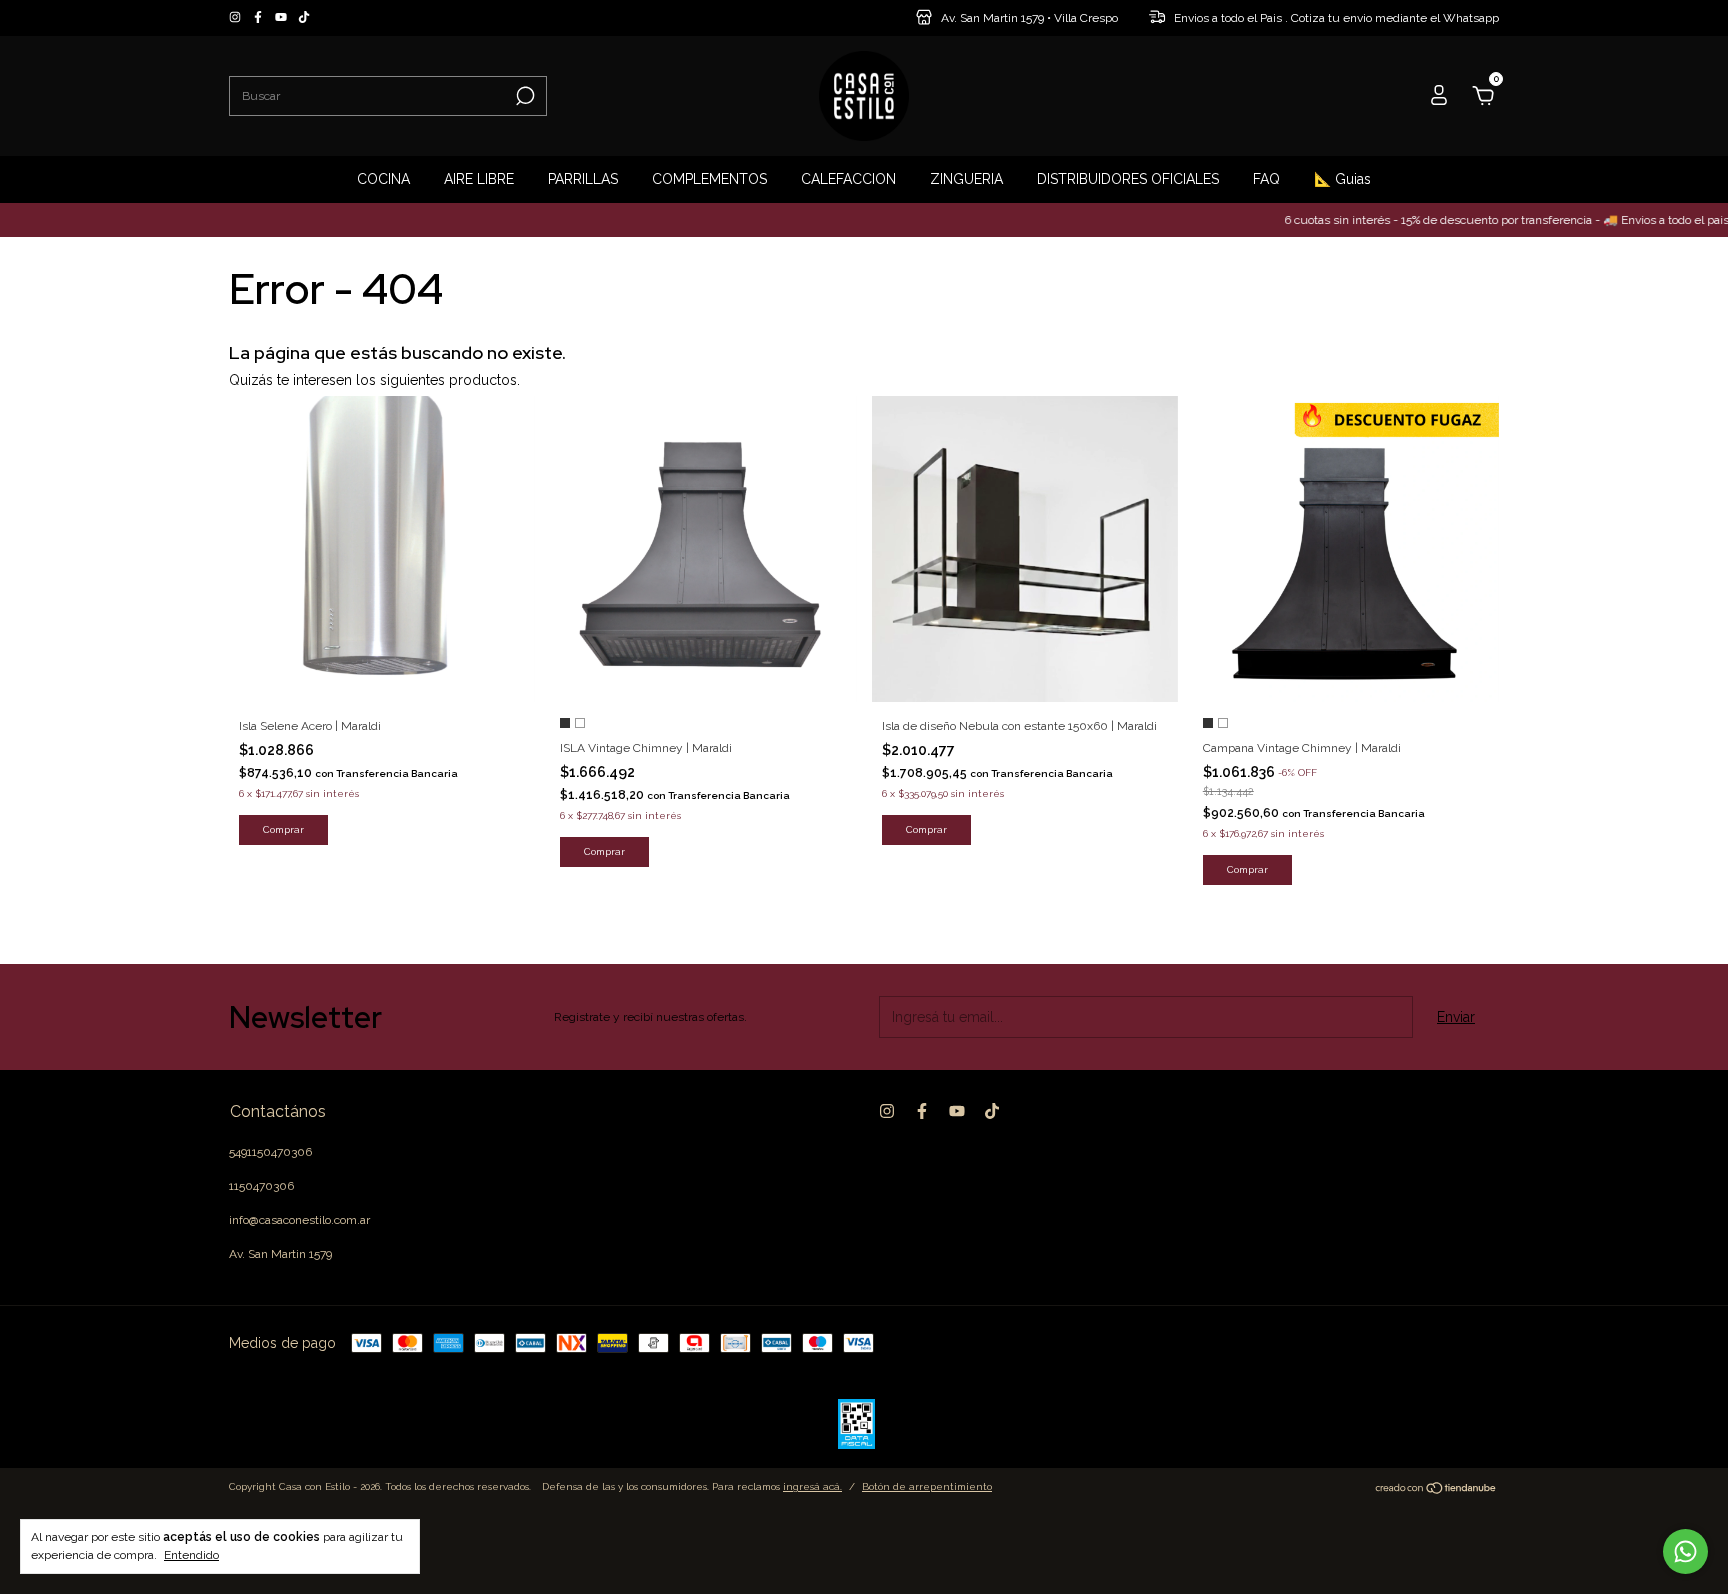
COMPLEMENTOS (709, 179)
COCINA (383, 179)
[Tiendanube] (1436, 1490)
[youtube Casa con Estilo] (282, 18)
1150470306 (261, 1186)
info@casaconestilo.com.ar (299, 1220)
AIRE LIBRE (479, 179)
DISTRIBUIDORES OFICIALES (1128, 179)
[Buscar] (523, 96)
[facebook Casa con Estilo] (259, 18)
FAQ (1266, 179)
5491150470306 (270, 1152)
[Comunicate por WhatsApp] (1685, 1551)
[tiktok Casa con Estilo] (304, 18)
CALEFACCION (848, 179)
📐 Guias (1342, 179)
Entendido (191, 1555)
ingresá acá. (812, 1486)
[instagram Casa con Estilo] (236, 18)
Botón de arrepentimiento (927, 1486)
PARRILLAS (583, 179)
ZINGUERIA (966, 179)
